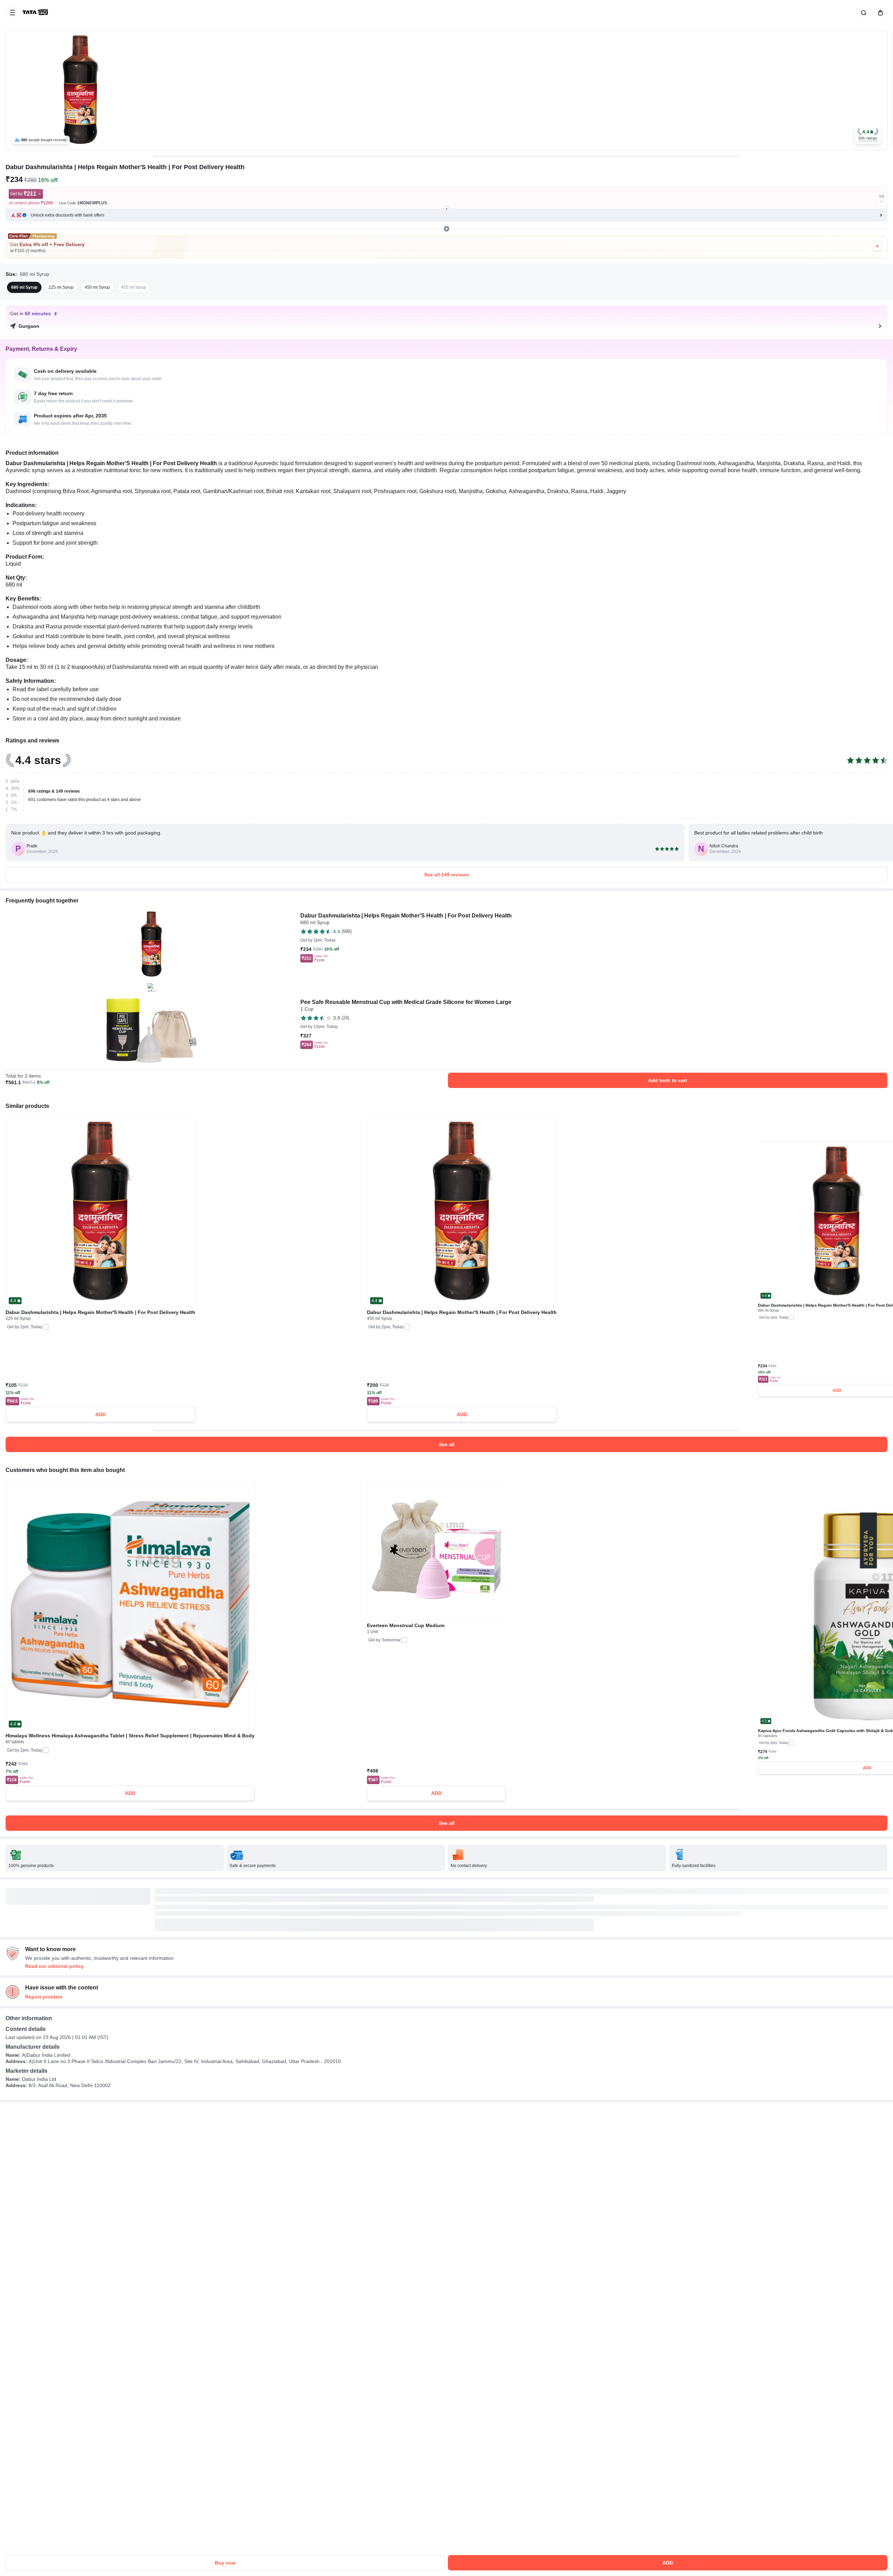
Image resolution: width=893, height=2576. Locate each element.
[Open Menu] (13, 13)
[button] (868, 135)
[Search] (862, 13)
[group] (446, 90)
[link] (36, 13)
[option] (24, 287)
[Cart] (879, 13)
